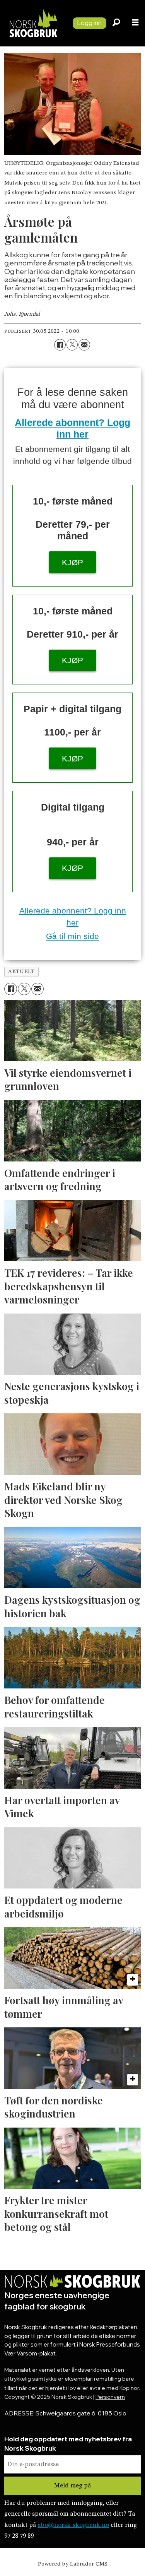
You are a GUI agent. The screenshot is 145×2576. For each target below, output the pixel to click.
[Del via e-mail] (84, 345)
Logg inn (89, 23)
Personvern (110, 2397)
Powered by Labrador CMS (73, 2564)
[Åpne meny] (135, 23)
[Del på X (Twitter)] (72, 345)
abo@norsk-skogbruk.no (73, 2525)
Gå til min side (72, 936)
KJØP (72, 562)
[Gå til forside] (33, 23)
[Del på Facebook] (60, 345)
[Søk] (116, 23)
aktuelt (21, 972)
